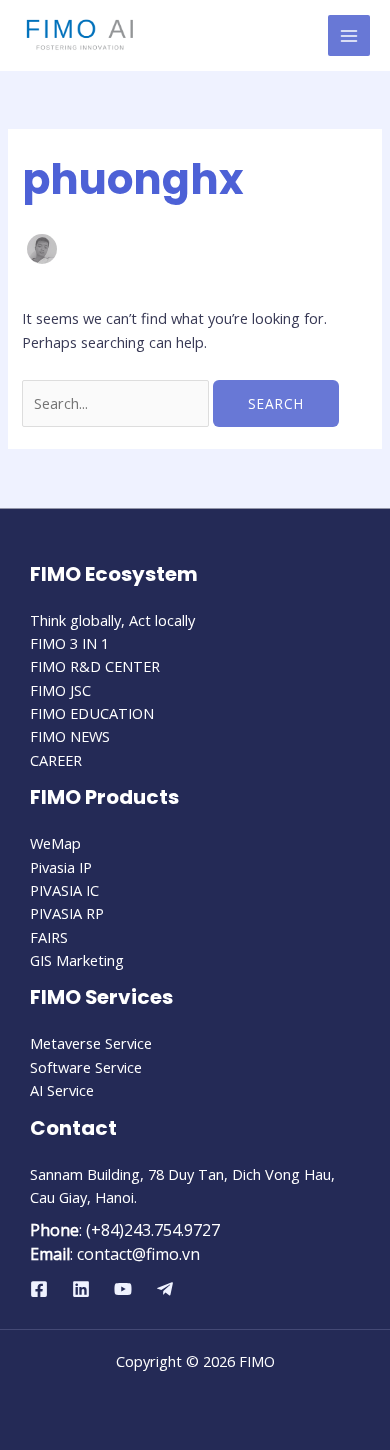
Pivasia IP (61, 867)
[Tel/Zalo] (165, 1289)
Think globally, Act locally (112, 620)
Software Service (86, 1067)
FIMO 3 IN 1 (69, 643)
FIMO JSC (60, 690)
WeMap (55, 843)
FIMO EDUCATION (92, 713)
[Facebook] (39, 1289)
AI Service (62, 1090)
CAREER (56, 760)
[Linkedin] (81, 1289)
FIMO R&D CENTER (95, 666)
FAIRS (49, 937)
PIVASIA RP (67, 913)
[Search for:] (117, 403)
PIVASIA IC (64, 890)
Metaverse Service (91, 1043)
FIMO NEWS (70, 736)
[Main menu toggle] (349, 36)
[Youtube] (123, 1289)
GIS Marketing (77, 960)
